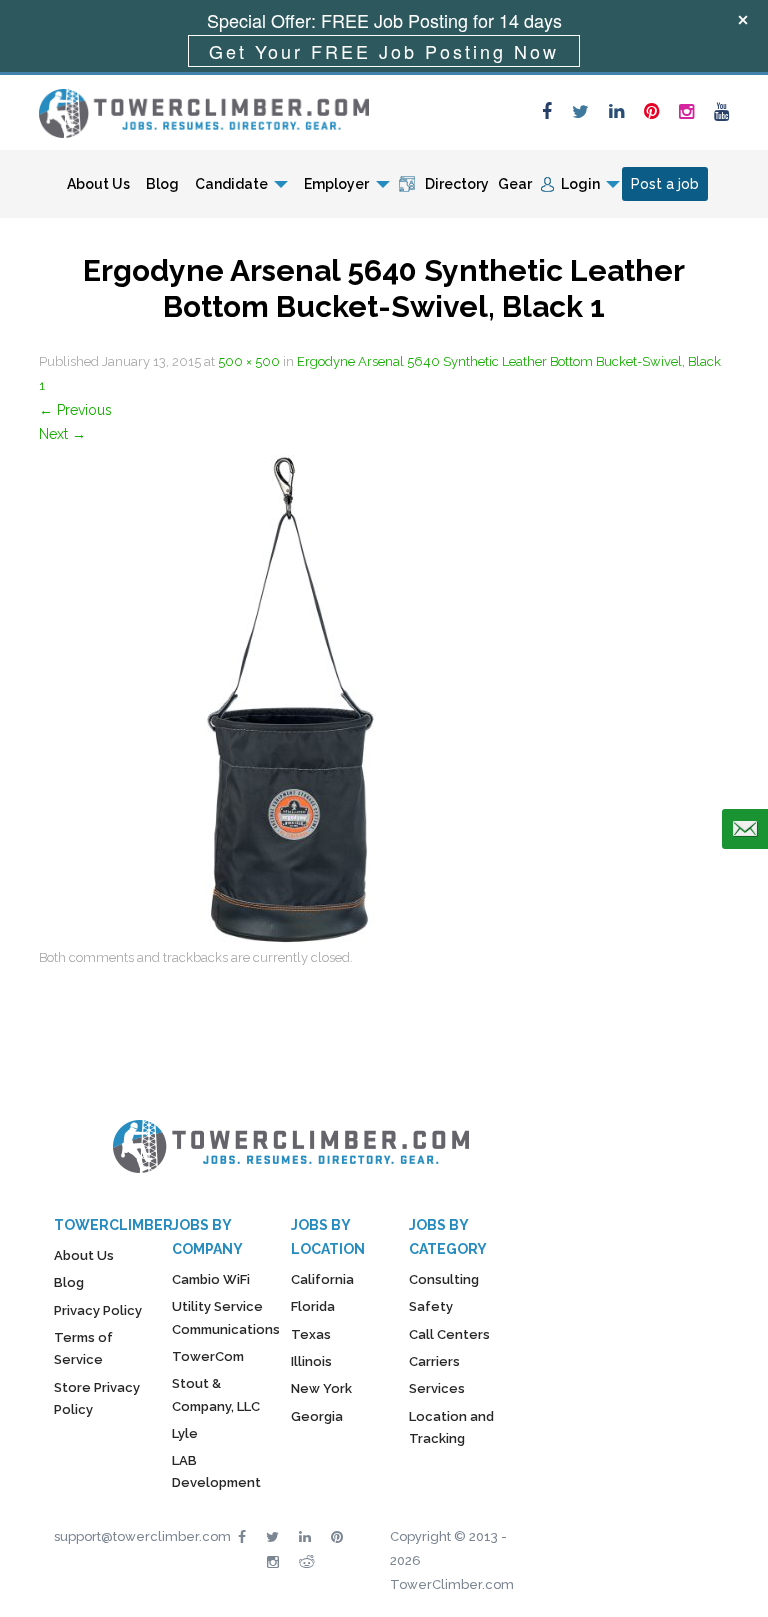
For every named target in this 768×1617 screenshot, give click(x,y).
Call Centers (449, 1334)
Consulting (444, 1279)
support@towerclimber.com (142, 1536)
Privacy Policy (98, 1310)
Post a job (665, 184)
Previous (75, 410)
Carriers (434, 1361)
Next (62, 434)
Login (580, 184)
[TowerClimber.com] (204, 111)
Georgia (317, 1416)
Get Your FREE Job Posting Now (384, 51)
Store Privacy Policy (97, 1398)
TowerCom (208, 1356)
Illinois (311, 1361)
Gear (515, 184)
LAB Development (216, 1471)
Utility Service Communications (226, 1317)
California (322, 1279)
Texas (311, 1334)
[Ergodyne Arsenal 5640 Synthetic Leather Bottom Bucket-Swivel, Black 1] (289, 695)
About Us (98, 184)
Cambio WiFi (211, 1279)
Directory (457, 184)
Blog (162, 184)
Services (437, 1388)
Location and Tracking (451, 1427)
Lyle (185, 1433)
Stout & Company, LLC (216, 1394)
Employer (336, 184)
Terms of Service (83, 1348)
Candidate (231, 184)
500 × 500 (249, 361)
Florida (313, 1306)
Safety (431, 1306)
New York (321, 1388)
